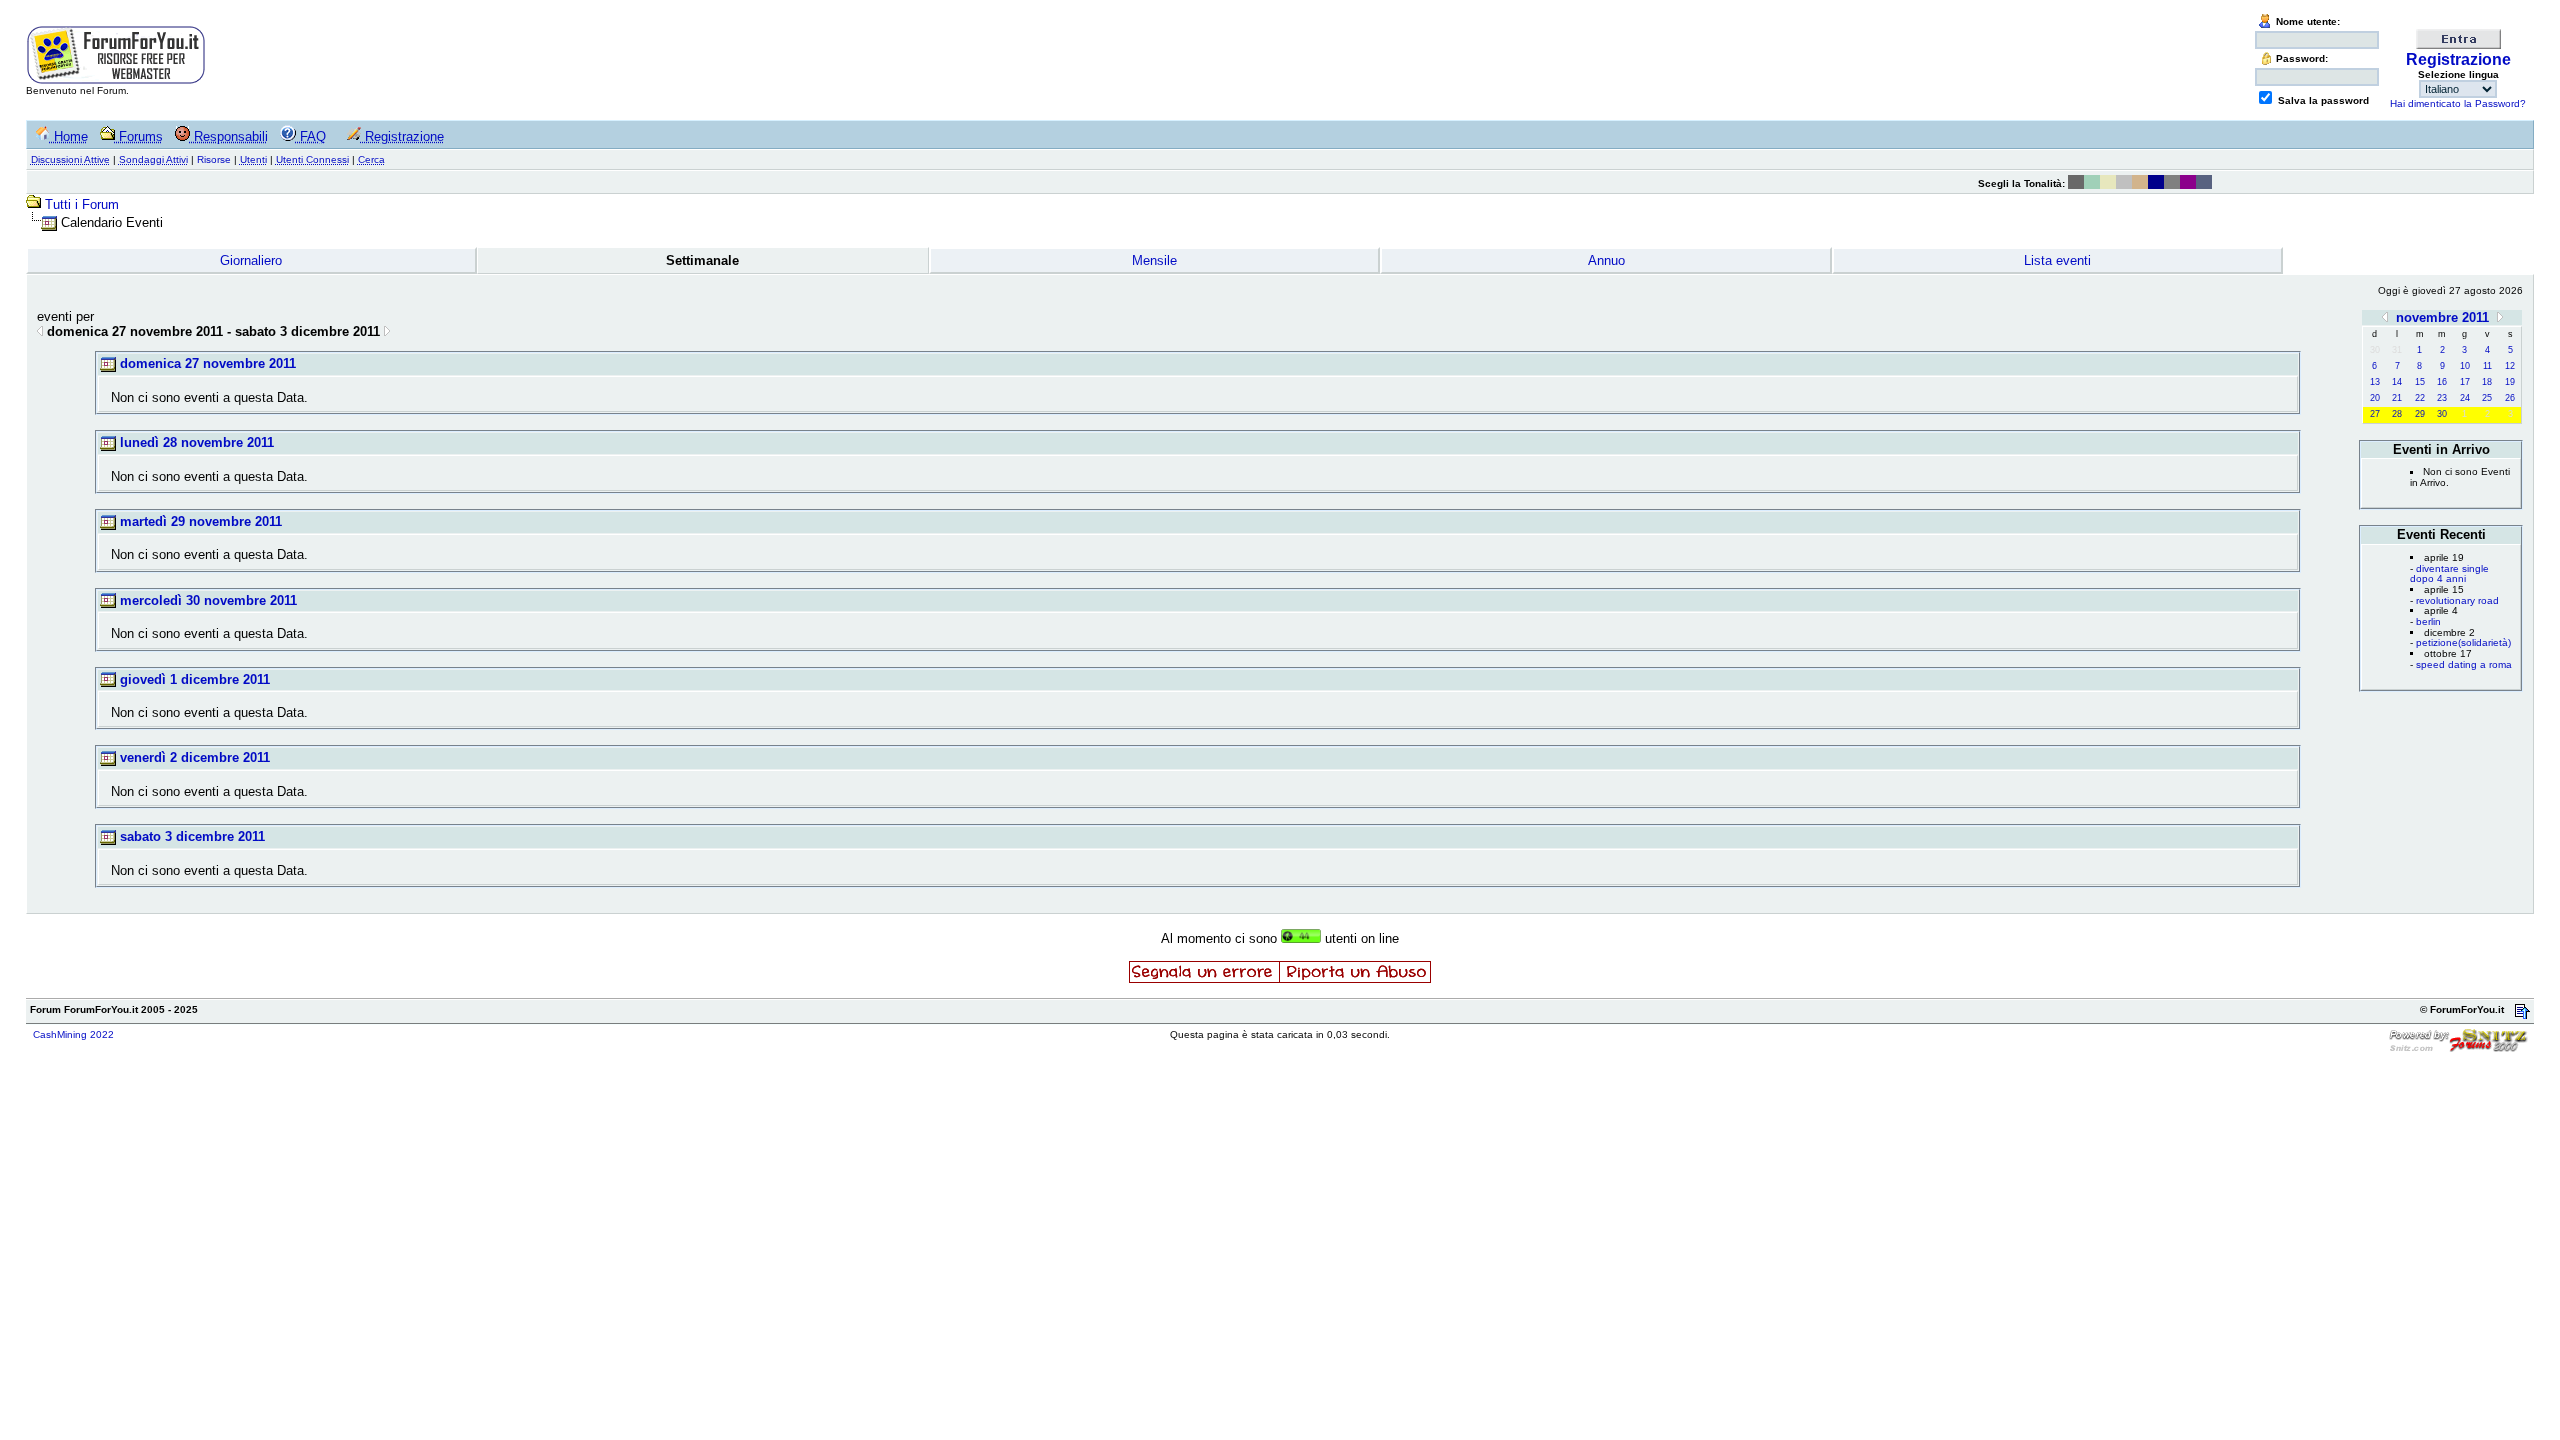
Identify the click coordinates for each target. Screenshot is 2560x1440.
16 (2442, 382)
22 (2420, 398)
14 (2397, 382)
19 (2510, 382)
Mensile (1154, 260)
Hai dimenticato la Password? (2458, 103)
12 (2510, 366)
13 (2375, 382)
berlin (2428, 621)
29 (2420, 414)
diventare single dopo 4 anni (2449, 574)
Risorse (214, 159)
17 (2465, 382)
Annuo (1606, 260)
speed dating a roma (2464, 664)
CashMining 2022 (73, 1034)
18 (2487, 382)
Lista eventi (2057, 260)
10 (2465, 366)
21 (2397, 398)
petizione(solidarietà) (2463, 642)
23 (2442, 398)
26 (2510, 398)
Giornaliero (251, 260)
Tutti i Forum (82, 204)
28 (2397, 414)
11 (2487, 366)
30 (2442, 414)
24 (2465, 398)
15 (2420, 382)
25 (2487, 398)
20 (2375, 398)
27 (2375, 414)
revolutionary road (2457, 600)
